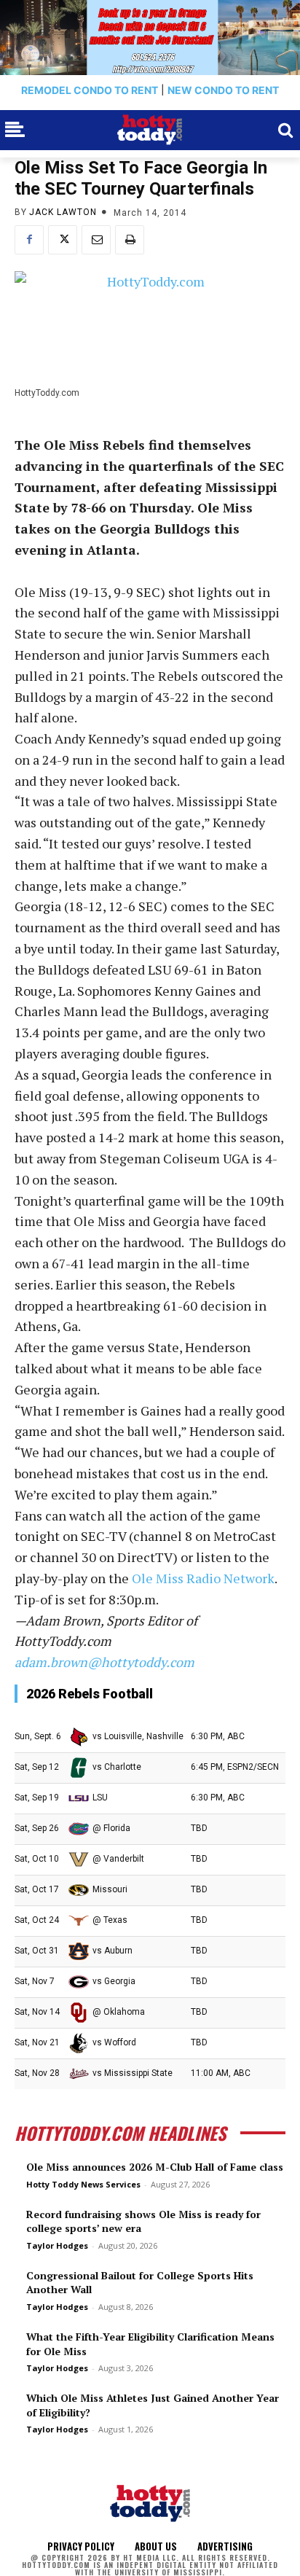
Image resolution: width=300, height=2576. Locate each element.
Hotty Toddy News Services (83, 2184)
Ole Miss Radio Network (203, 1578)
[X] (63, 240)
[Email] (96, 240)
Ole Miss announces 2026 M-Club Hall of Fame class (155, 2167)
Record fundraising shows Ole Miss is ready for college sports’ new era (143, 2221)
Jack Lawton (63, 212)
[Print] (130, 240)
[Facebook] (29, 240)
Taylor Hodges (57, 2245)
